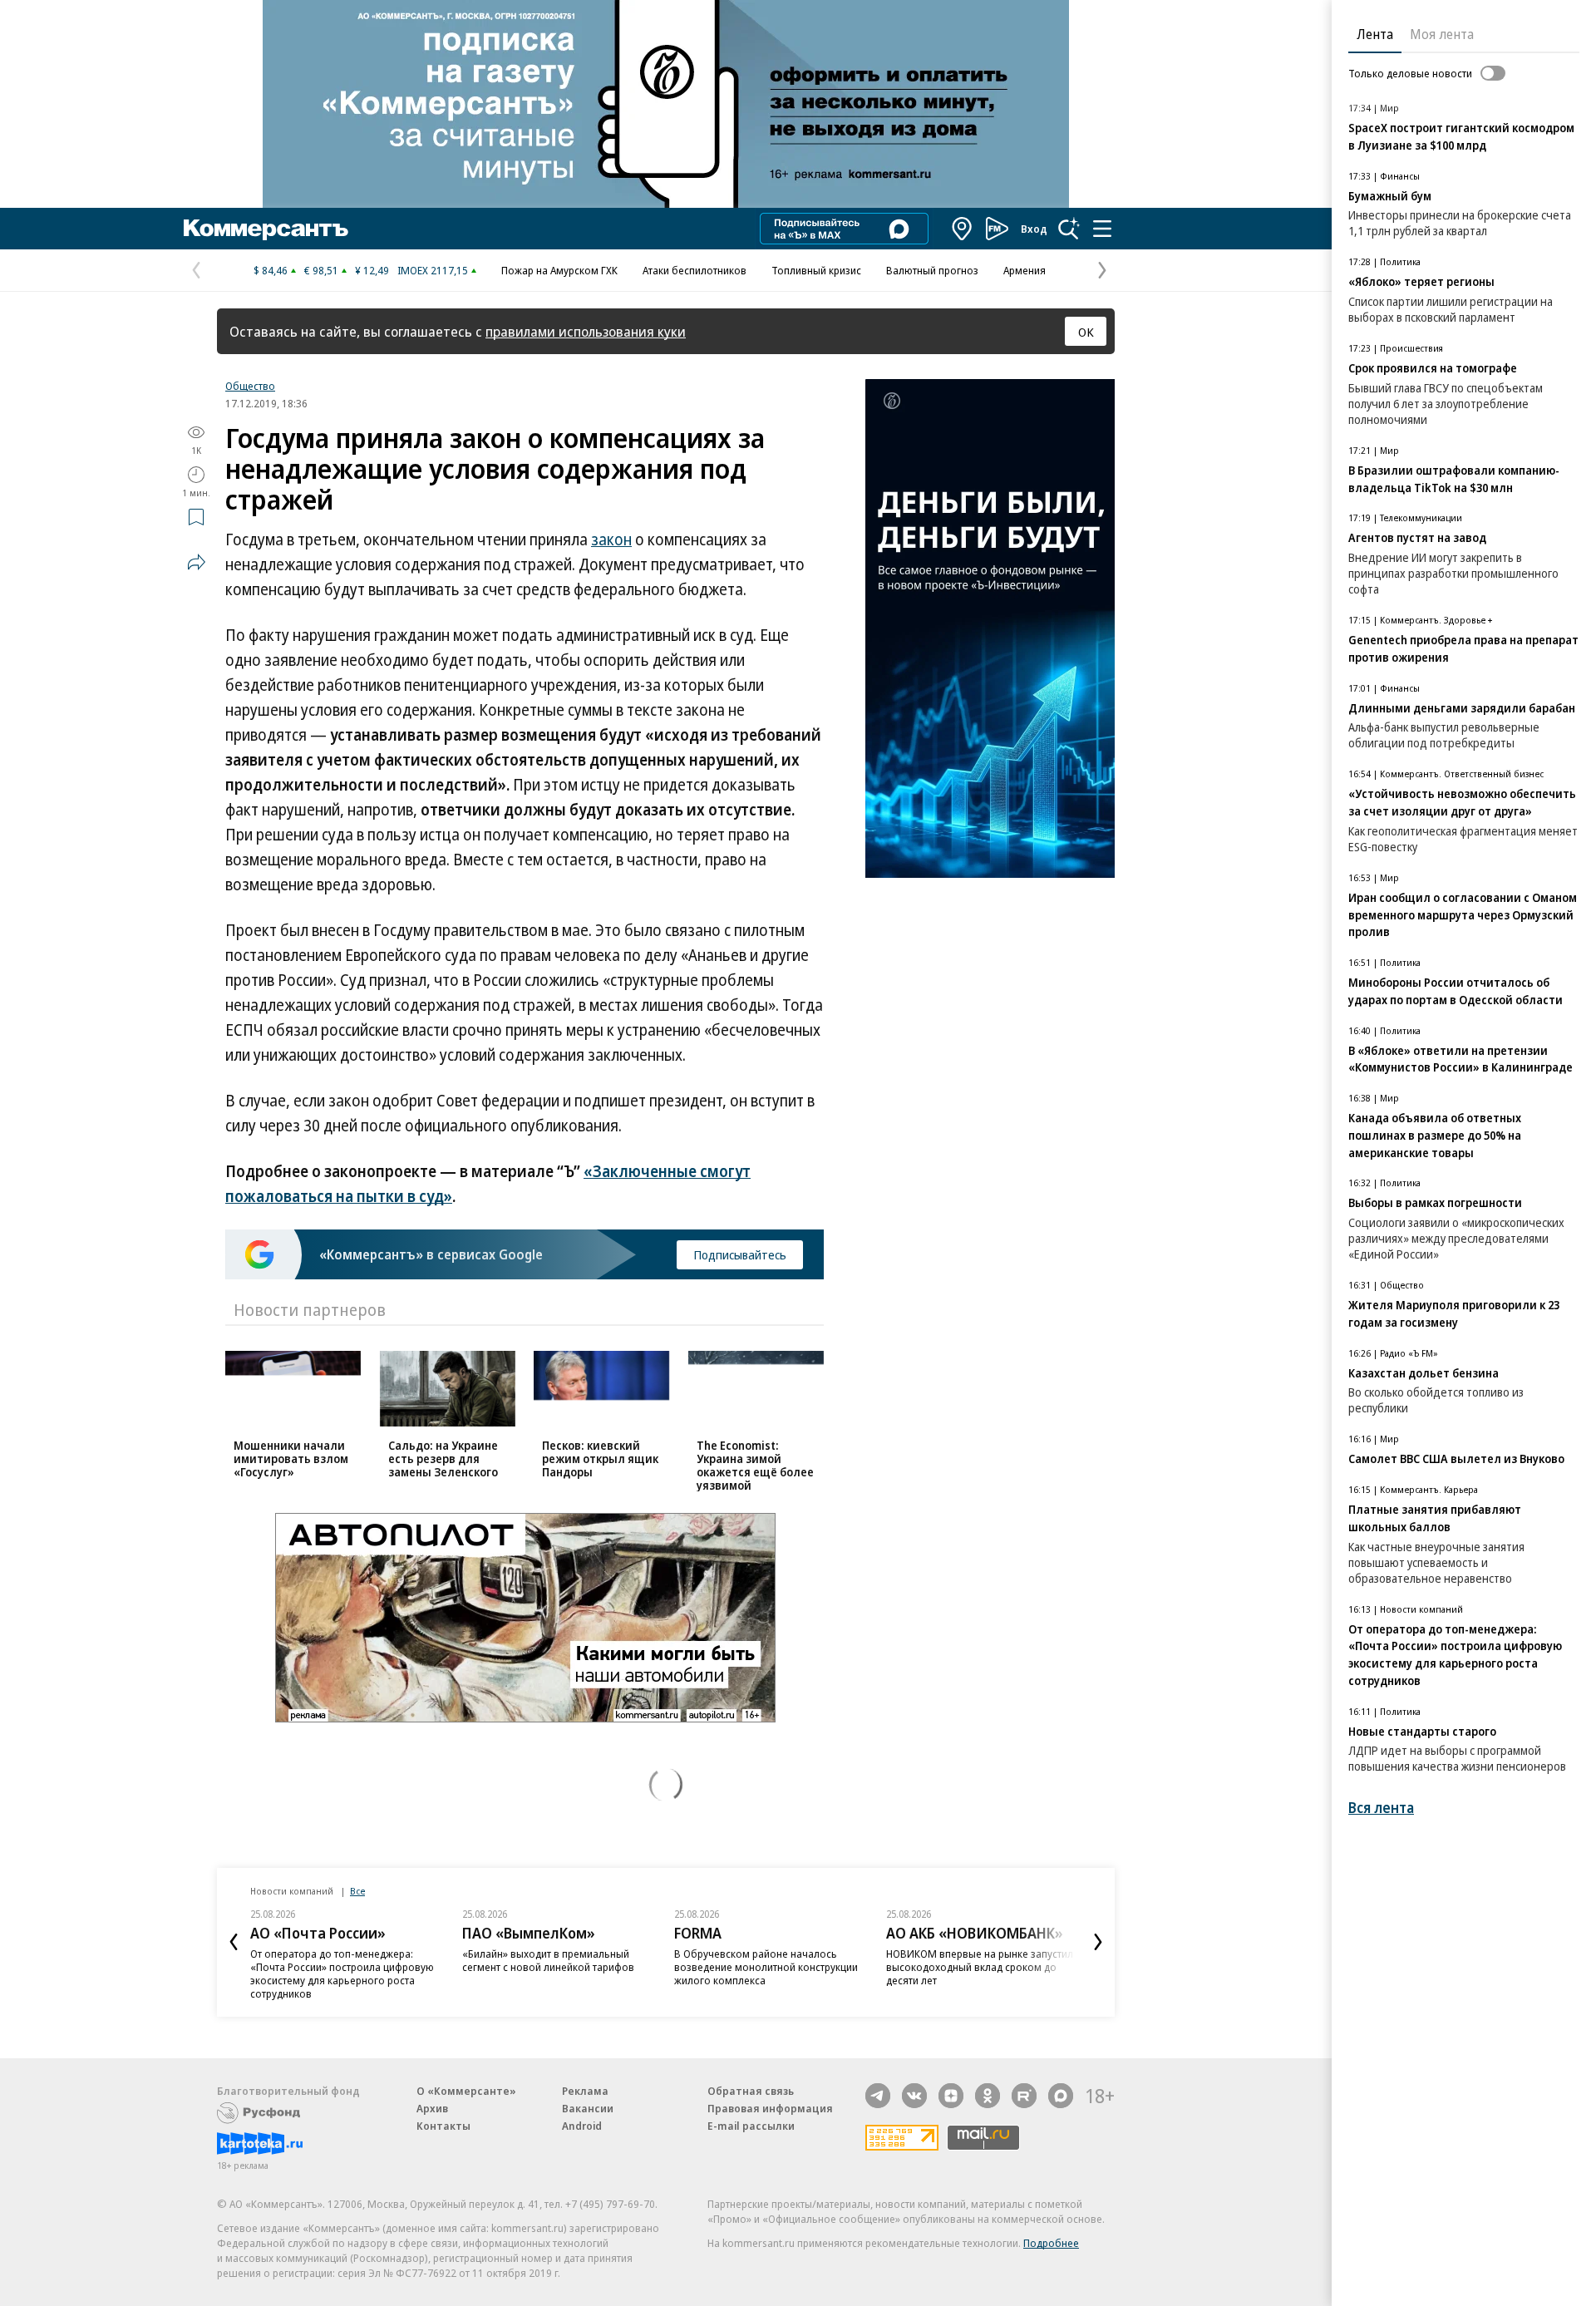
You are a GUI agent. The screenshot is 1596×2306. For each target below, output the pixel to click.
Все (357, 1891)
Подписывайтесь (740, 1254)
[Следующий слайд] (1098, 1942)
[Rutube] (1024, 2096)
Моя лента (1442, 34)
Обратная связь (751, 2091)
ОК (1086, 332)
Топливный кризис (816, 270)
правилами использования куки (586, 331)
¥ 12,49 (372, 270)
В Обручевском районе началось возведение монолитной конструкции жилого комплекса (766, 1967)
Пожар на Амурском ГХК (559, 270)
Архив (432, 2108)
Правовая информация (770, 2108)
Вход (1034, 229)
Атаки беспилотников (695, 270)
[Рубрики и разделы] (1102, 229)
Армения (1025, 270)
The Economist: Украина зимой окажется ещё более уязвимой (755, 1465)
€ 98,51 (321, 270)
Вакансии (588, 2108)
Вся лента (1381, 1808)
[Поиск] (1069, 229)
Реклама (585, 2091)
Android (582, 2126)
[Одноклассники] (988, 2096)
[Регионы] (963, 229)
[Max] (1061, 2096)
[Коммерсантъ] (266, 229)
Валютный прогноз (932, 270)
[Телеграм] (878, 2096)
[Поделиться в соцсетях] (196, 562)
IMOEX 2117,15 (433, 270)
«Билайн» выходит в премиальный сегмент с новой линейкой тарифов (548, 1960)
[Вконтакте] (914, 2096)
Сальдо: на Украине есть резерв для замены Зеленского (443, 1458)
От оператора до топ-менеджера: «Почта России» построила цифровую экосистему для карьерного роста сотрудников (342, 1973)
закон (611, 540)
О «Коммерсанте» (466, 2091)
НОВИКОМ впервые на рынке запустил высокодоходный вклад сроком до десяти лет (980, 1967)
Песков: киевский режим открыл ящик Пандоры (600, 1458)
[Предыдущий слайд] (234, 1942)
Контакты (443, 2126)
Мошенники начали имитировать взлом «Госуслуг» (291, 1458)
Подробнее (1051, 2243)
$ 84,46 (271, 270)
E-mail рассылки (751, 2126)
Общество (250, 386)
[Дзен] (951, 2096)
